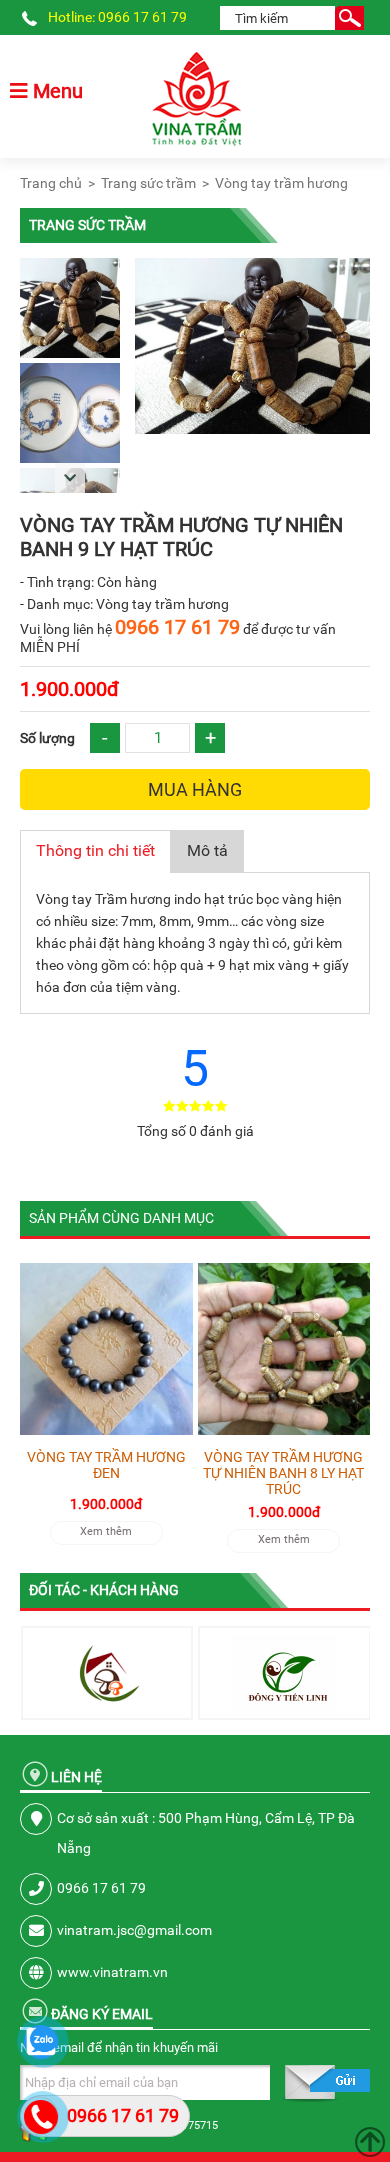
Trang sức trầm (148, 183)
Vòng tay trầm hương (281, 183)
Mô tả (207, 850)
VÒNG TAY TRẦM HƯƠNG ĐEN (106, 1465)
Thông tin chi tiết (95, 850)
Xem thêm (106, 1531)
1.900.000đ (69, 689)
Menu (55, 91)
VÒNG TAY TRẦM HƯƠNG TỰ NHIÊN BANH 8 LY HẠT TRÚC (283, 1473)
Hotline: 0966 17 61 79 (117, 17)
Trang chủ (51, 183)
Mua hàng (195, 789)
